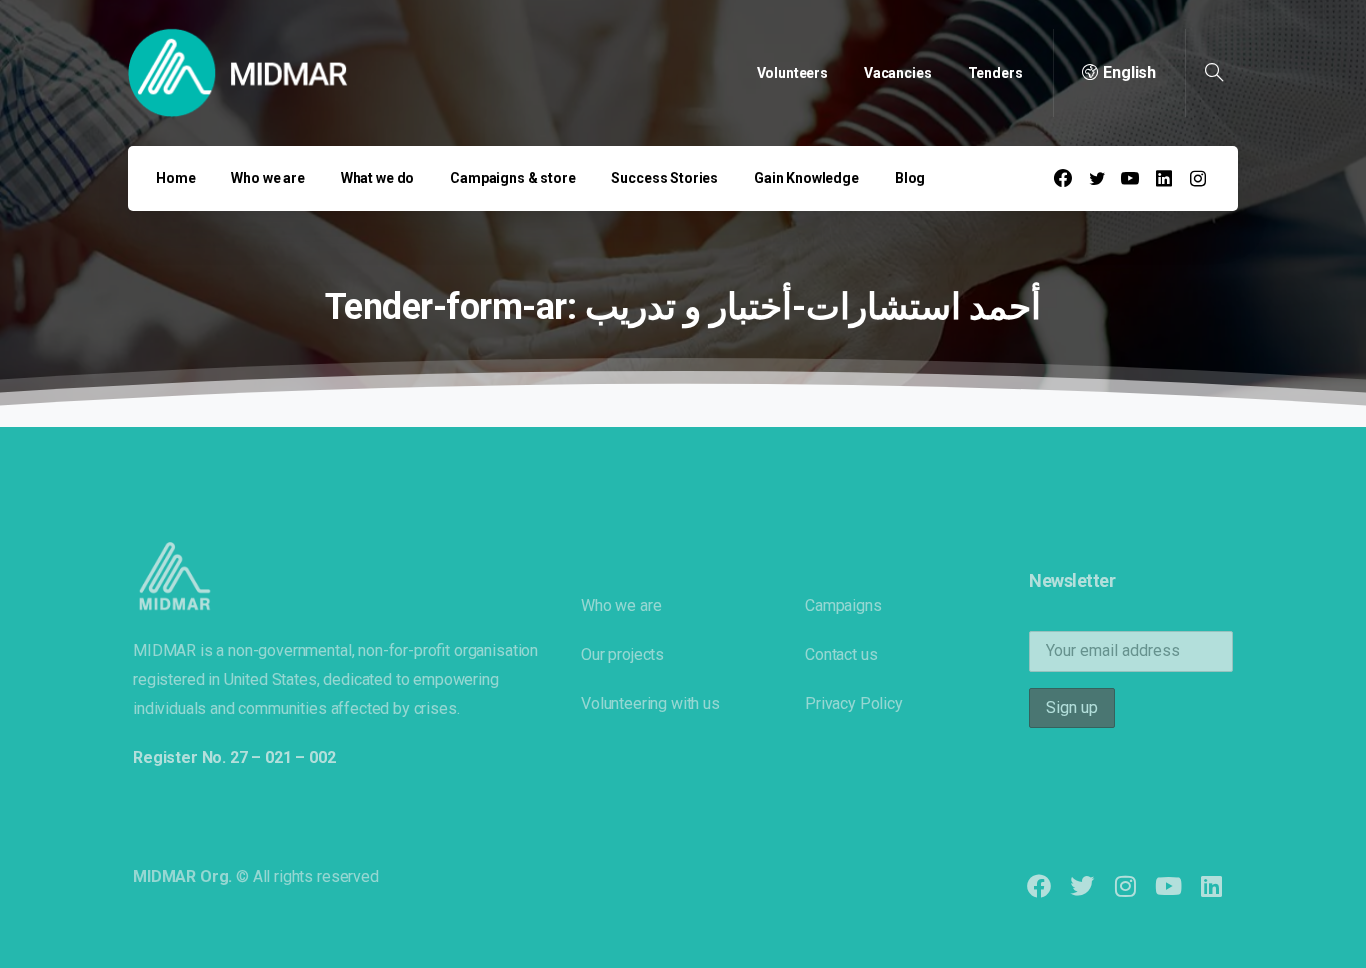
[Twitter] (1081, 885)
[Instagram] (1124, 885)
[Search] (1214, 73)
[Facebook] (1063, 178)
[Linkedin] (1211, 885)
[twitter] (1097, 178)
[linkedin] (1164, 178)
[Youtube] (1168, 885)
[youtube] (1130, 178)
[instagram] (1198, 178)
